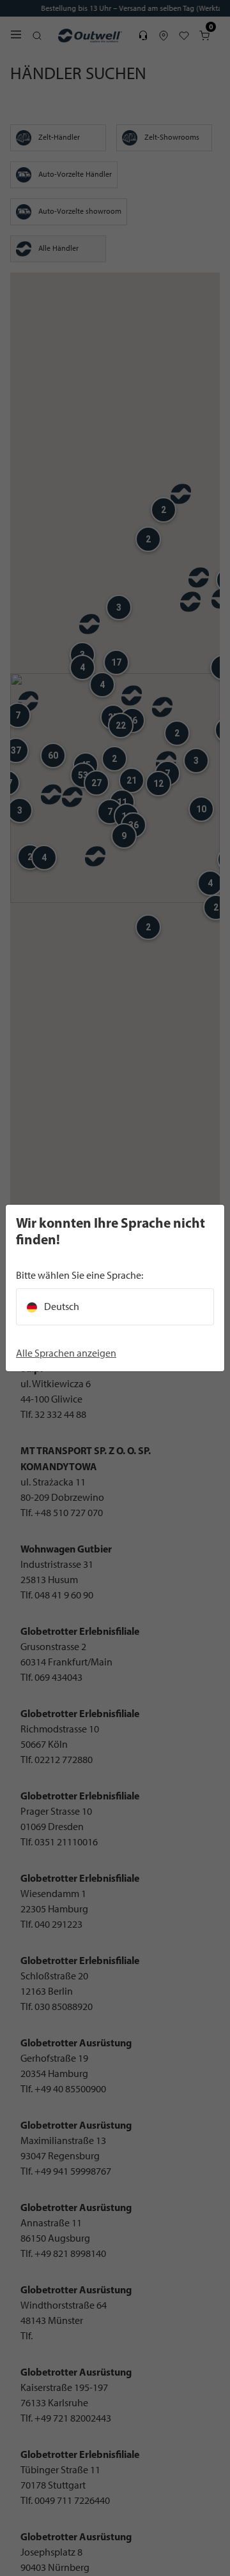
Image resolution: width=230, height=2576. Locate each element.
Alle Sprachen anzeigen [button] (66, 1353)
